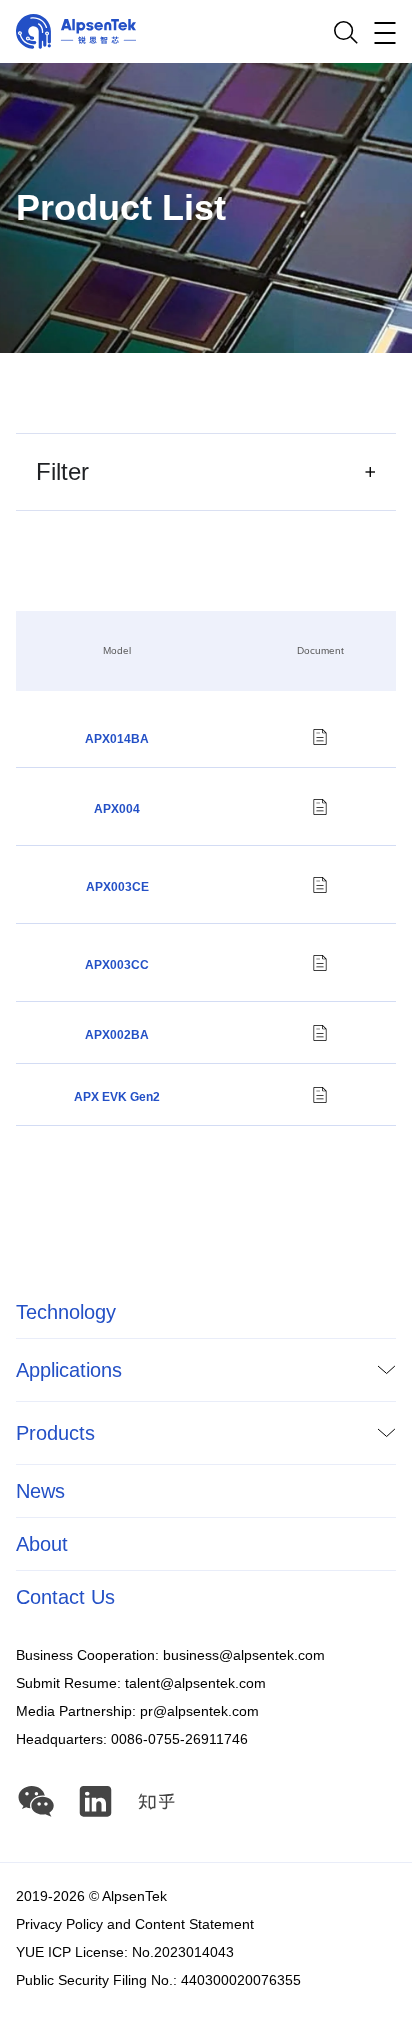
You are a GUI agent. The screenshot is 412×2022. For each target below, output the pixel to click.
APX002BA (117, 1035)
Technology (66, 1312)
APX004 (117, 809)
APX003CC (117, 965)
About (42, 1544)
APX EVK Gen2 (117, 1097)
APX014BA (117, 739)
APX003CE (117, 887)
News (40, 1491)
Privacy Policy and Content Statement (135, 1924)
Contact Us (65, 1597)
